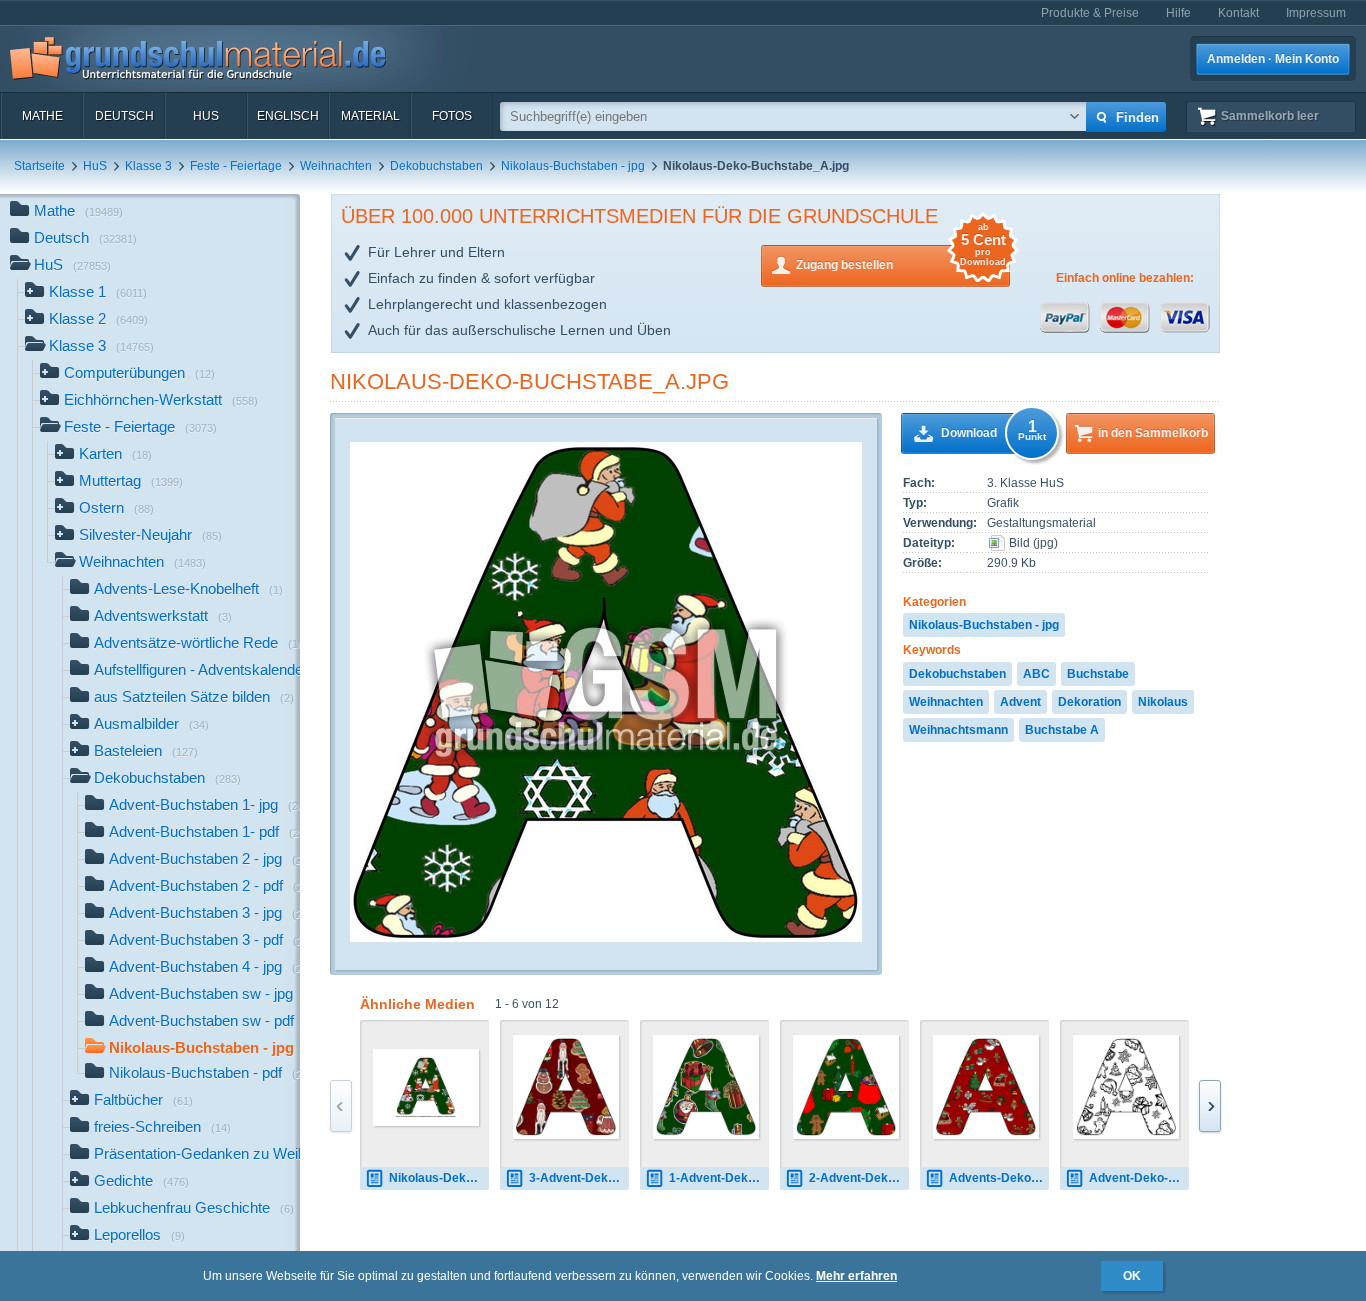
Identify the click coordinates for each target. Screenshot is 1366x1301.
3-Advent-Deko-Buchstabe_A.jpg (579, 1178)
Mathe (42, 116)
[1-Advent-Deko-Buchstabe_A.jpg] (706, 1087)
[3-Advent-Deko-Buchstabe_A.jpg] (566, 1087)
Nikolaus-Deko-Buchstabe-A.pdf (439, 1178)
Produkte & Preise (1090, 13)
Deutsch (124, 116)
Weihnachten (336, 166)
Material (370, 116)
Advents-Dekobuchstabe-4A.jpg (999, 1178)
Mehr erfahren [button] (856, 1276)
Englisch (288, 116)
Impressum (1316, 13)
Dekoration (1089, 702)
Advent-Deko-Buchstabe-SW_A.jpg (1139, 1178)
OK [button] (1132, 1276)
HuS (206, 116)
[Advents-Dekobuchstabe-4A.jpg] (986, 1087)
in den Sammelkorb (1153, 433)
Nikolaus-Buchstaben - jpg (573, 166)
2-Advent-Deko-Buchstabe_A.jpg (859, 1178)
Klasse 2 (98, 318)
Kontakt (1238, 13)
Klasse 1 (98, 291)
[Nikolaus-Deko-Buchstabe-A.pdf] (426, 1087)
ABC (1036, 674)
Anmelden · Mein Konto (1273, 59)
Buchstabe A (1062, 730)
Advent (1020, 702)
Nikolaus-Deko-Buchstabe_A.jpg (529, 381)
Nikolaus (1163, 702)
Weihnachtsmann (958, 730)
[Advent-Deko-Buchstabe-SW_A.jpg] (1126, 1087)
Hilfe (1178, 13)
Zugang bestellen (901, 258)
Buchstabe (1098, 674)
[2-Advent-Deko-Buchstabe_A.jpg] (846, 1087)
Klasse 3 (148, 166)
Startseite (39, 166)
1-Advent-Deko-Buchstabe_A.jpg (719, 1178)
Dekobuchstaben (436, 166)
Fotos (452, 116)
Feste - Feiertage (236, 166)
